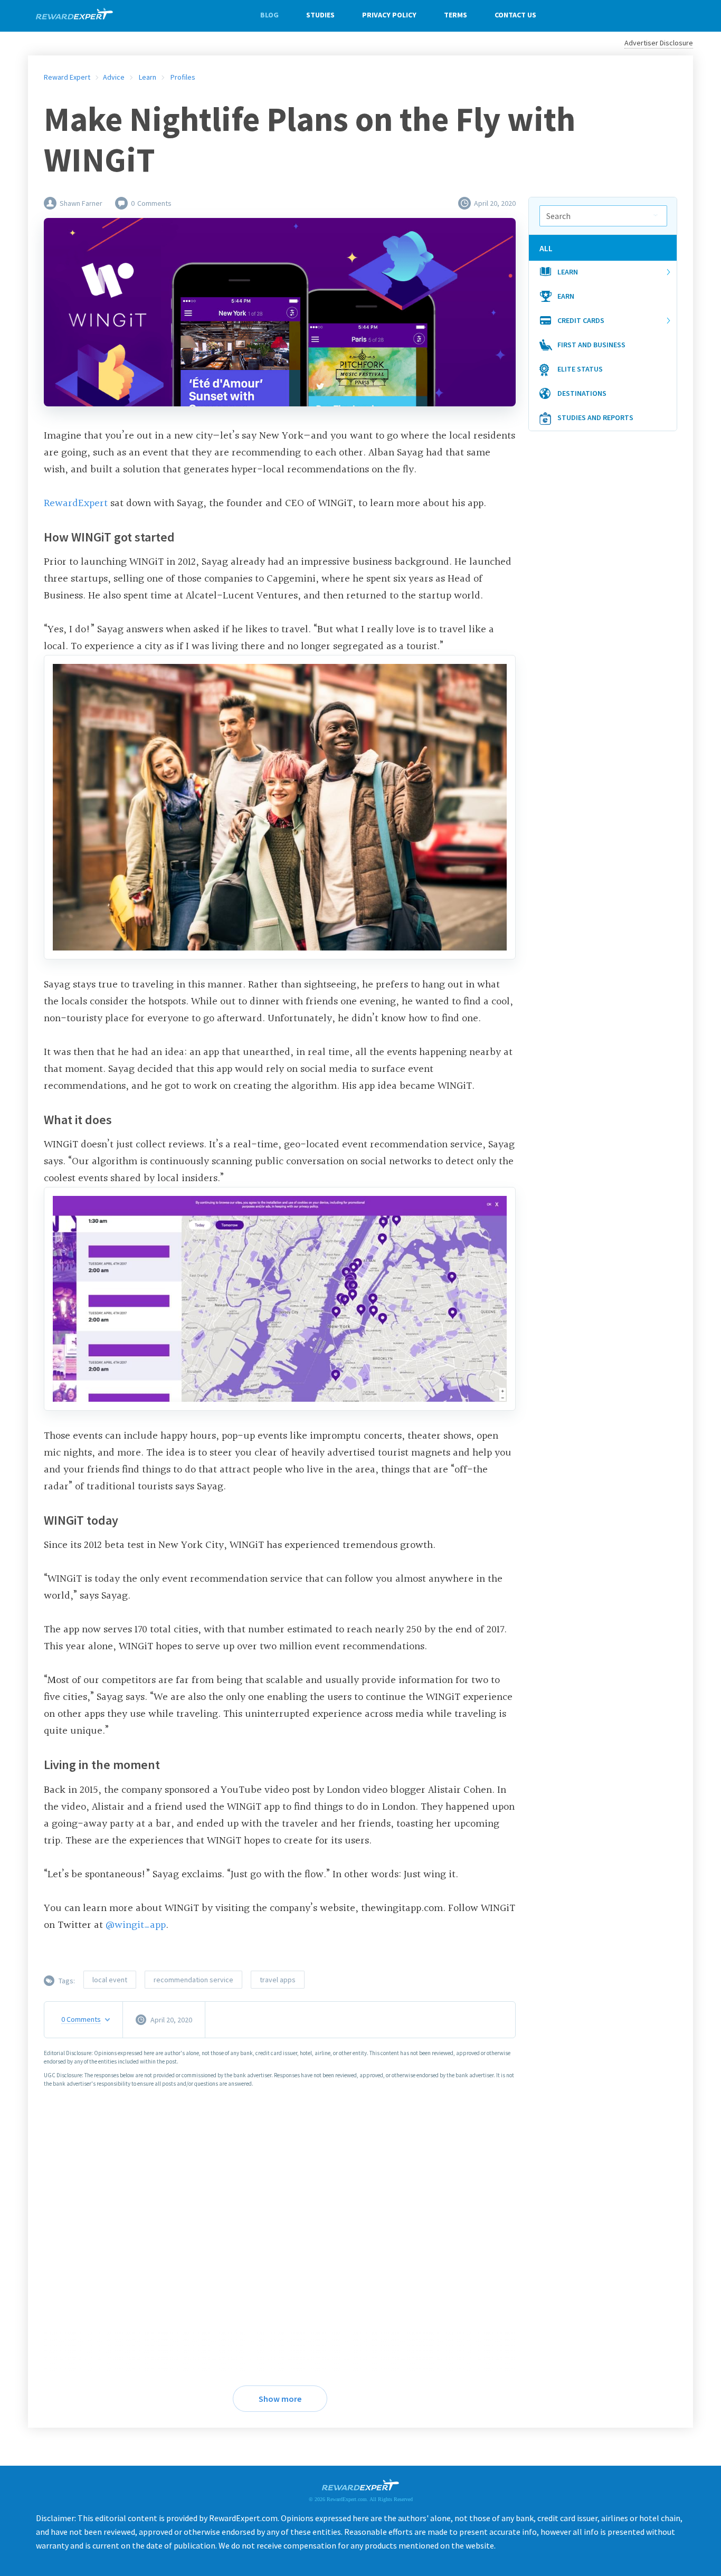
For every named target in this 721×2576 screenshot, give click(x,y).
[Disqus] (280, 2230)
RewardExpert (76, 503)
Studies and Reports (595, 417)
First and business (591, 345)
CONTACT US (515, 15)
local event (110, 1980)
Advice (114, 77)
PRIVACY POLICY (389, 15)
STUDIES (320, 15)
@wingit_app (136, 1925)
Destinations (582, 393)
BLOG (269, 15)
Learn (568, 272)
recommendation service (193, 1980)
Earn (566, 296)
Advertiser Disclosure (659, 43)
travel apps (278, 1980)
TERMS (456, 15)
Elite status (580, 369)
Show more (280, 2399)
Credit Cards (581, 320)
